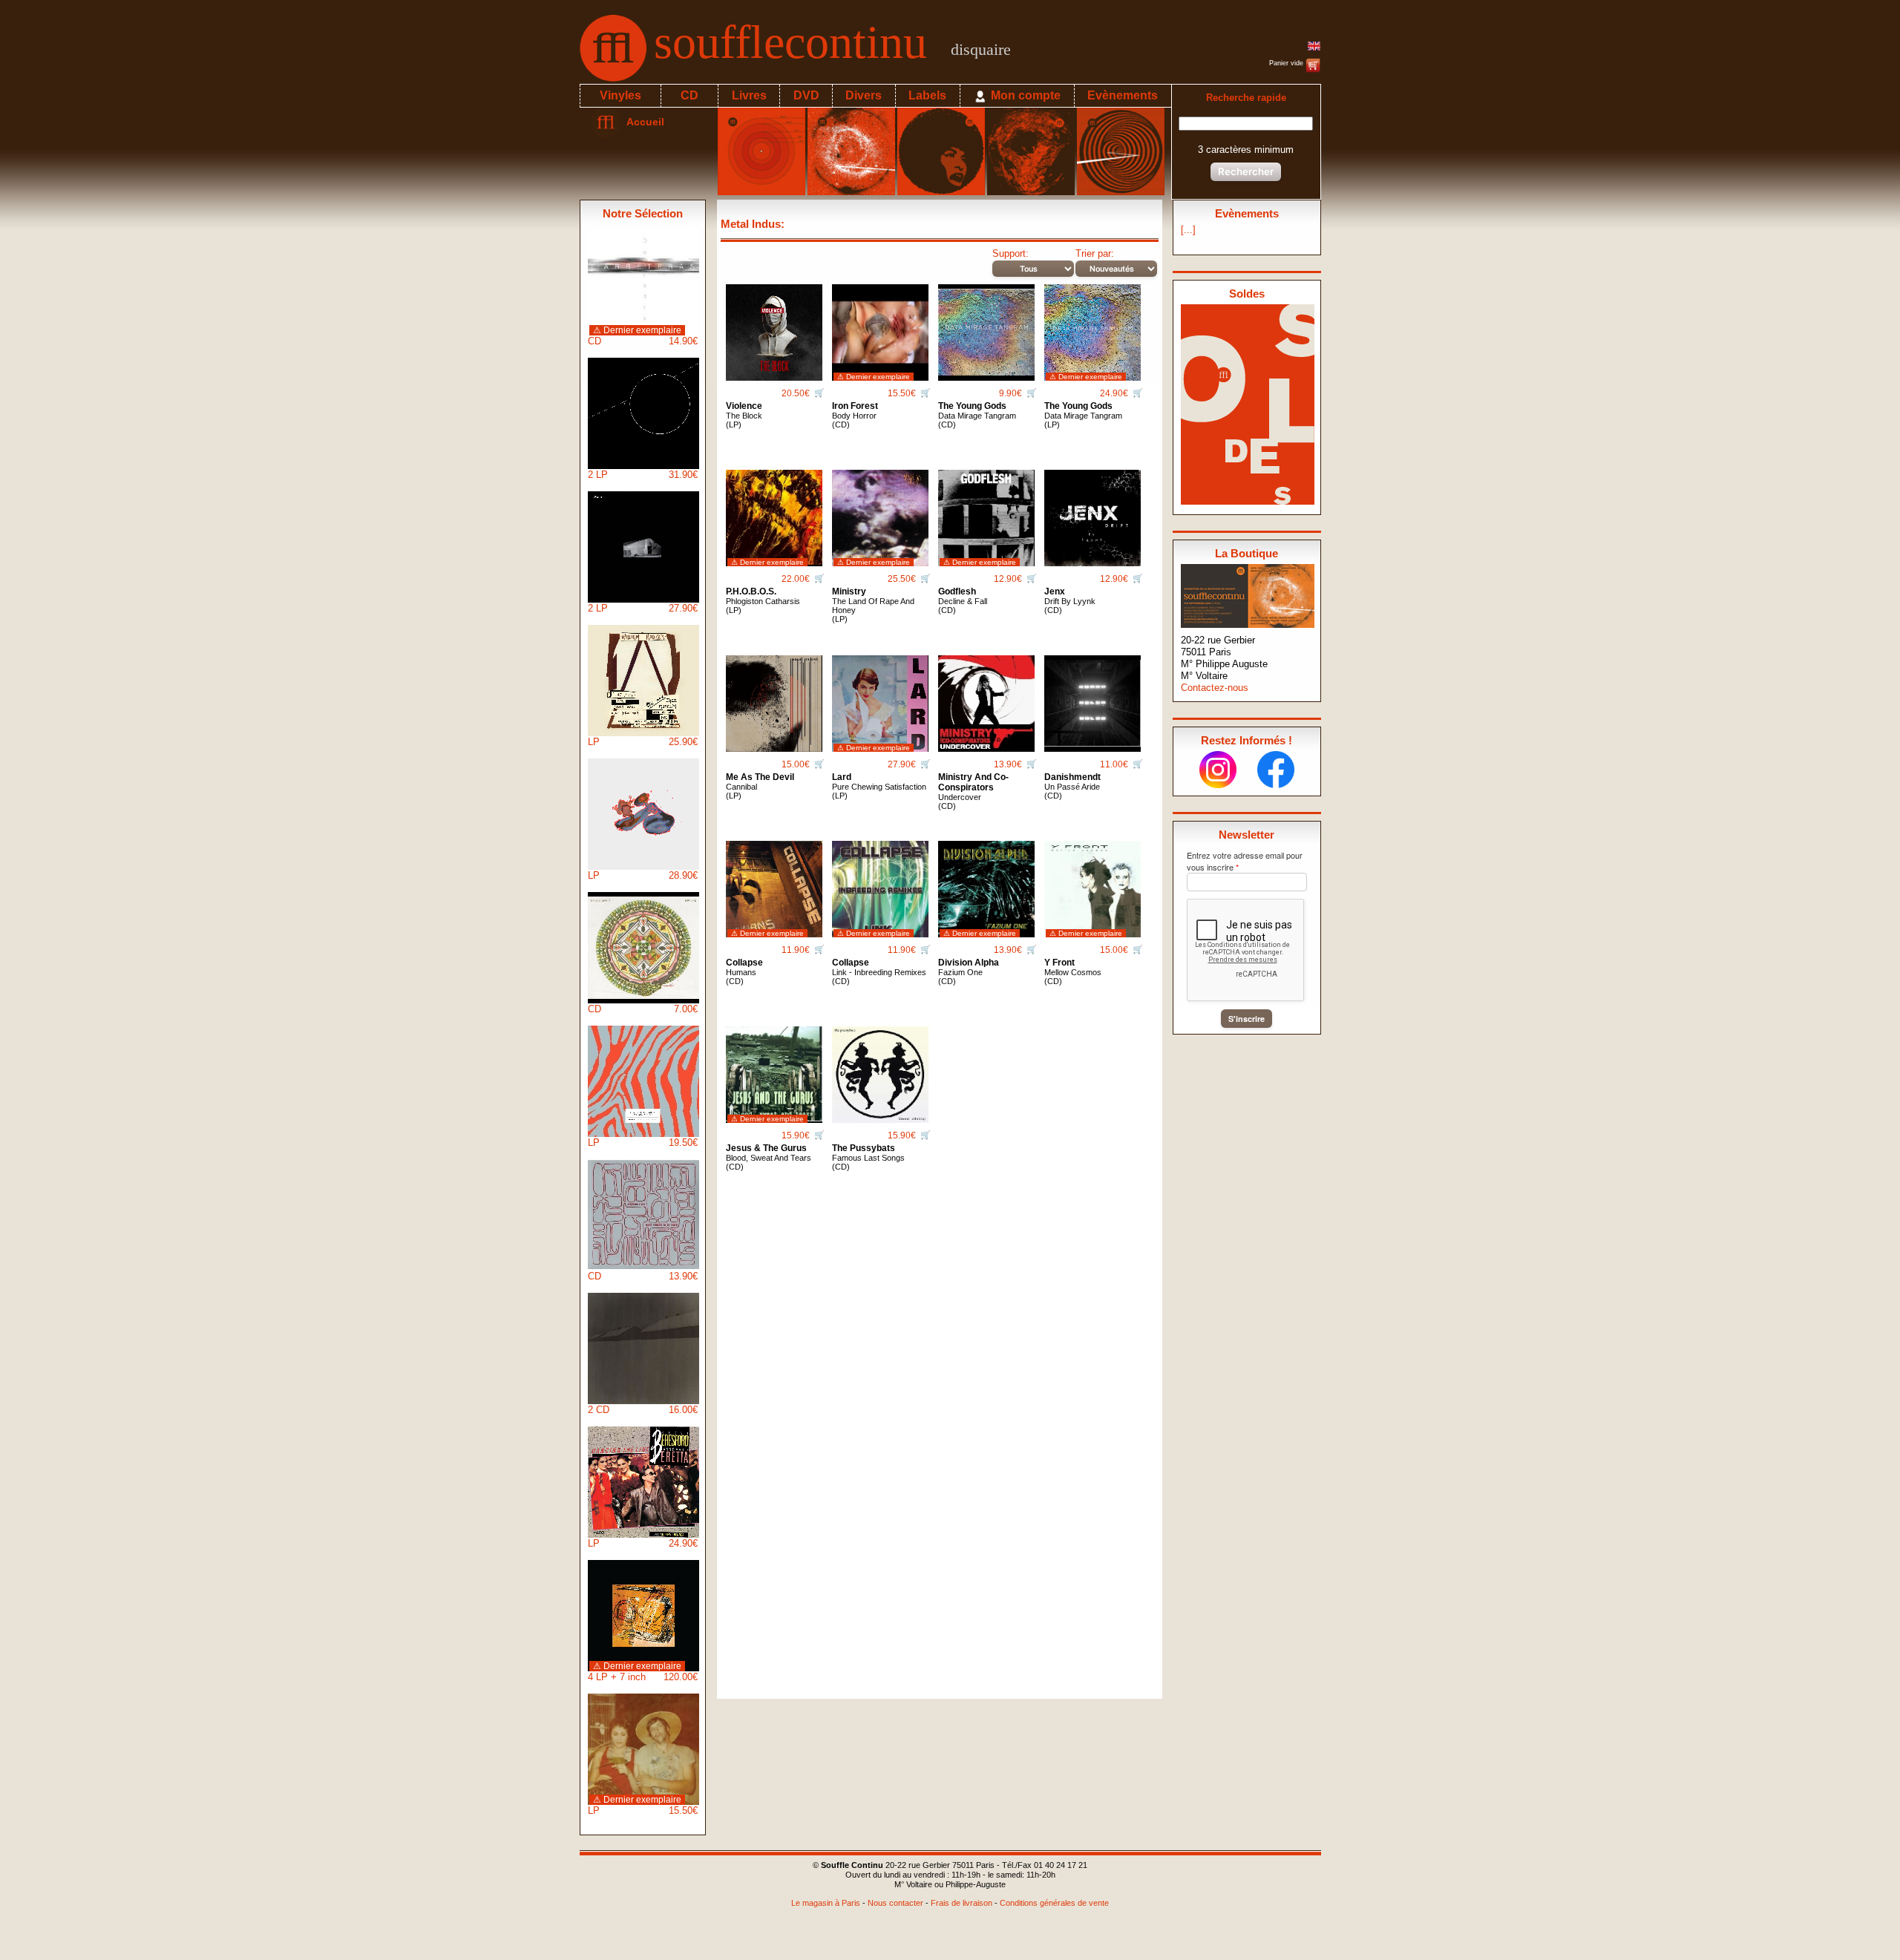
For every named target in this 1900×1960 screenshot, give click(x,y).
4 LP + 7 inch (643, 1672)
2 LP (643, 475)
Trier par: (1095, 253)
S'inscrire (1247, 1019)
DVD (806, 95)
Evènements (1123, 95)
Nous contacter (895, 1903)
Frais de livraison (962, 1903)
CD (689, 95)
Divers (864, 95)
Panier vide (1287, 63)
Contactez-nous (1215, 688)
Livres (749, 95)
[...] (1188, 230)
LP (643, 742)
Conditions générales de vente (1054, 1903)
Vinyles (620, 95)
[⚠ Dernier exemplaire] (880, 327)
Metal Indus (751, 224)
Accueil (642, 122)
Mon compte (1024, 95)
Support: (1010, 253)
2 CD (643, 1410)
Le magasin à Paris (826, 1903)
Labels (927, 95)
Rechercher (1246, 171)
